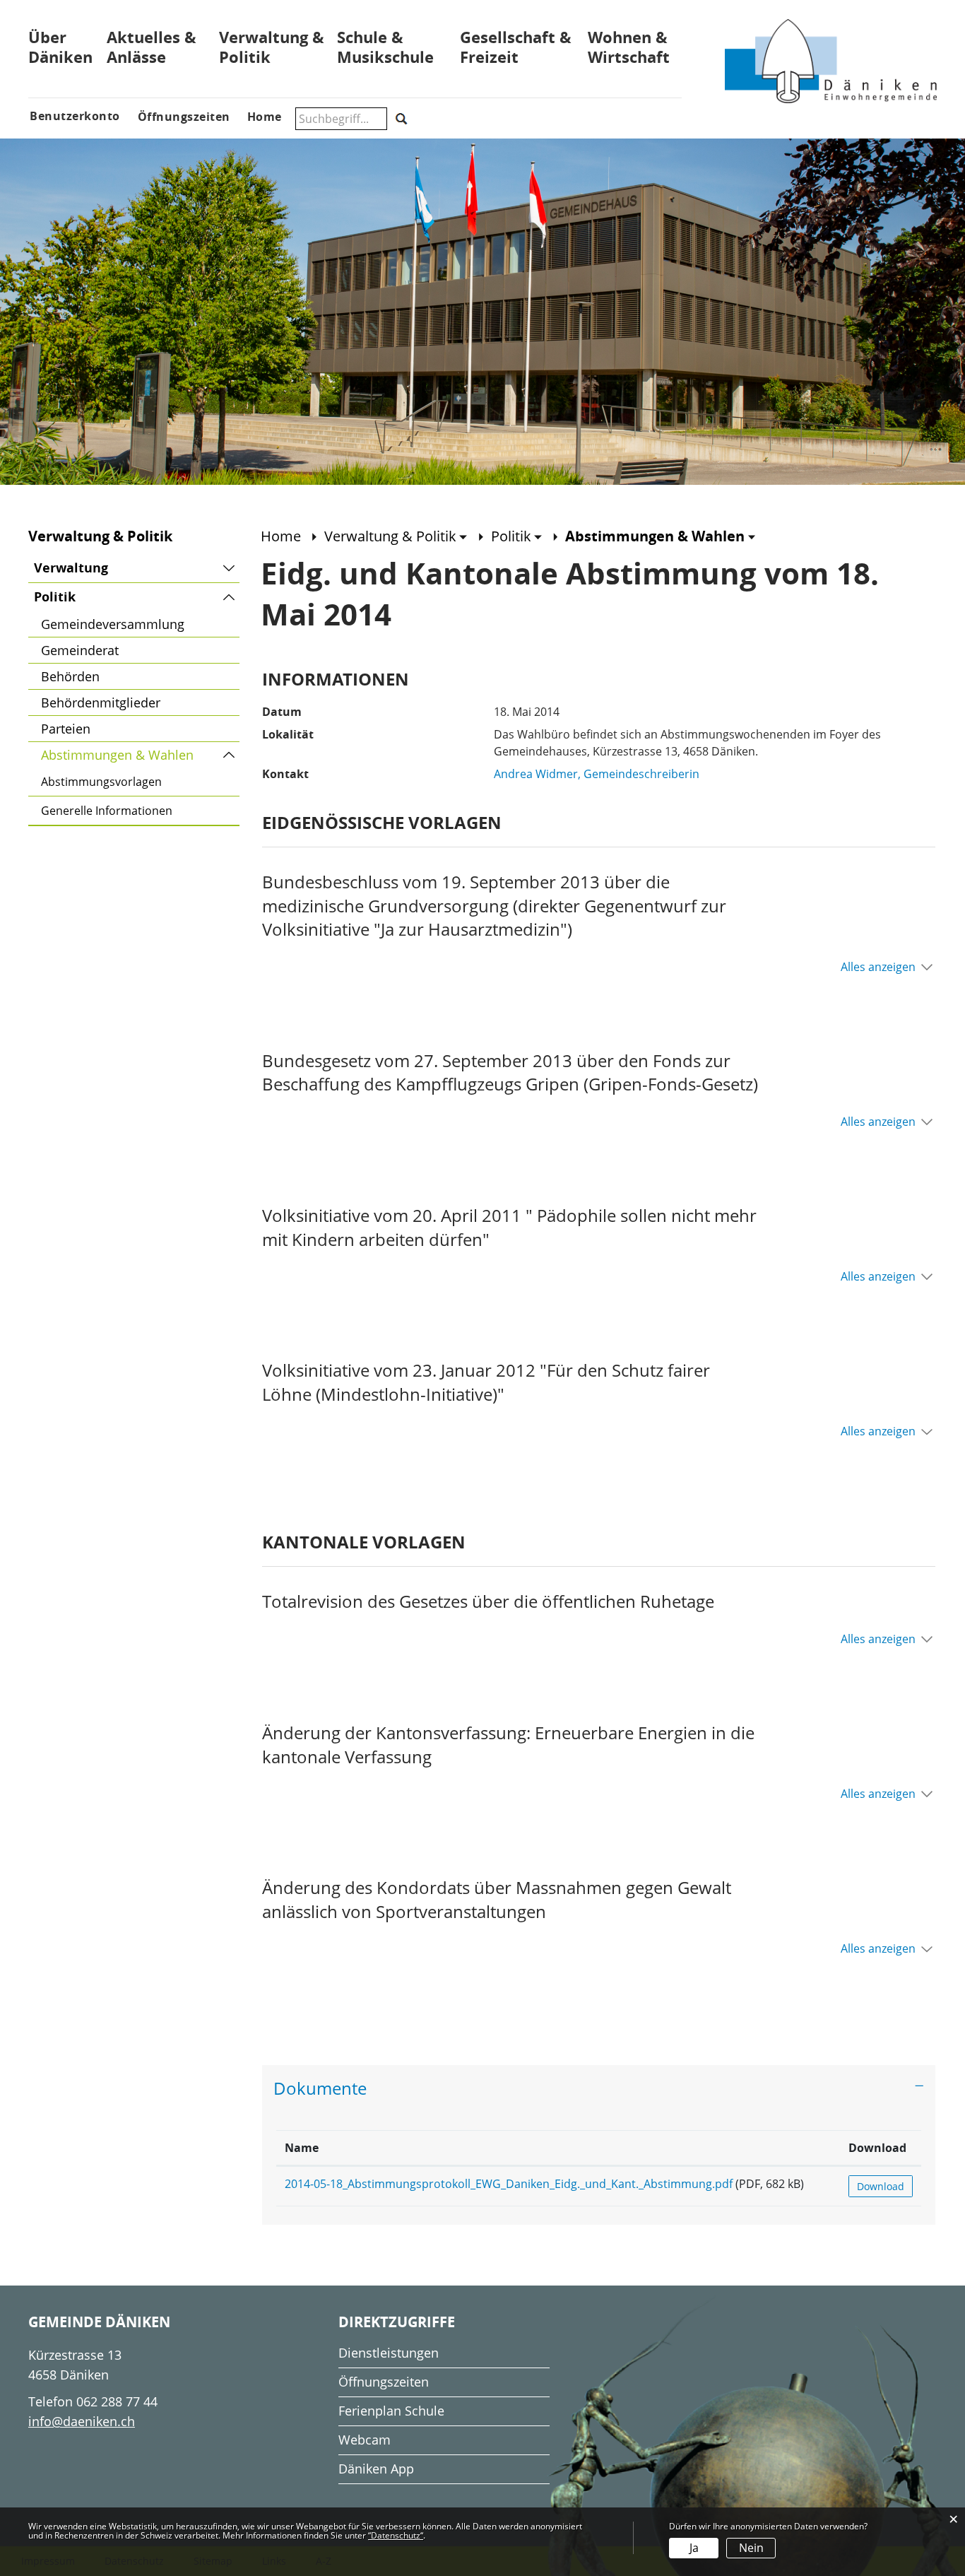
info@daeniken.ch (82, 2421)
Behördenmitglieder (101, 702)
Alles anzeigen (878, 967)
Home (281, 536)
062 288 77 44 (117, 2401)
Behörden (70, 676)
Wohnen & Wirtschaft (629, 47)
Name (302, 2148)
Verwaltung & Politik (272, 47)
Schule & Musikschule (385, 47)
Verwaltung (71, 568)
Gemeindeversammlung (113, 624)
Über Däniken (60, 47)
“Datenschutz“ (396, 2535)
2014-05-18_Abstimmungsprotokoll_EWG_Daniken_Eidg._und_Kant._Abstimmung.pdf (509, 2184)
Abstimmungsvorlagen (101, 782)
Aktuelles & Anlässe (152, 47)
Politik (55, 597)
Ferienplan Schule (391, 2411)
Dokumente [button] (320, 2088)
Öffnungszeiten (384, 2382)
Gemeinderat (80, 650)
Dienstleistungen (389, 2353)
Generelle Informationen (107, 811)
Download (877, 2148)
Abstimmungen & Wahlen (140, 755)
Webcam (365, 2440)
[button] (396, 536)
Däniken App (376, 2469)
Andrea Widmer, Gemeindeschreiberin (597, 774)
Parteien (66, 729)
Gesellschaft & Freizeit (516, 47)
